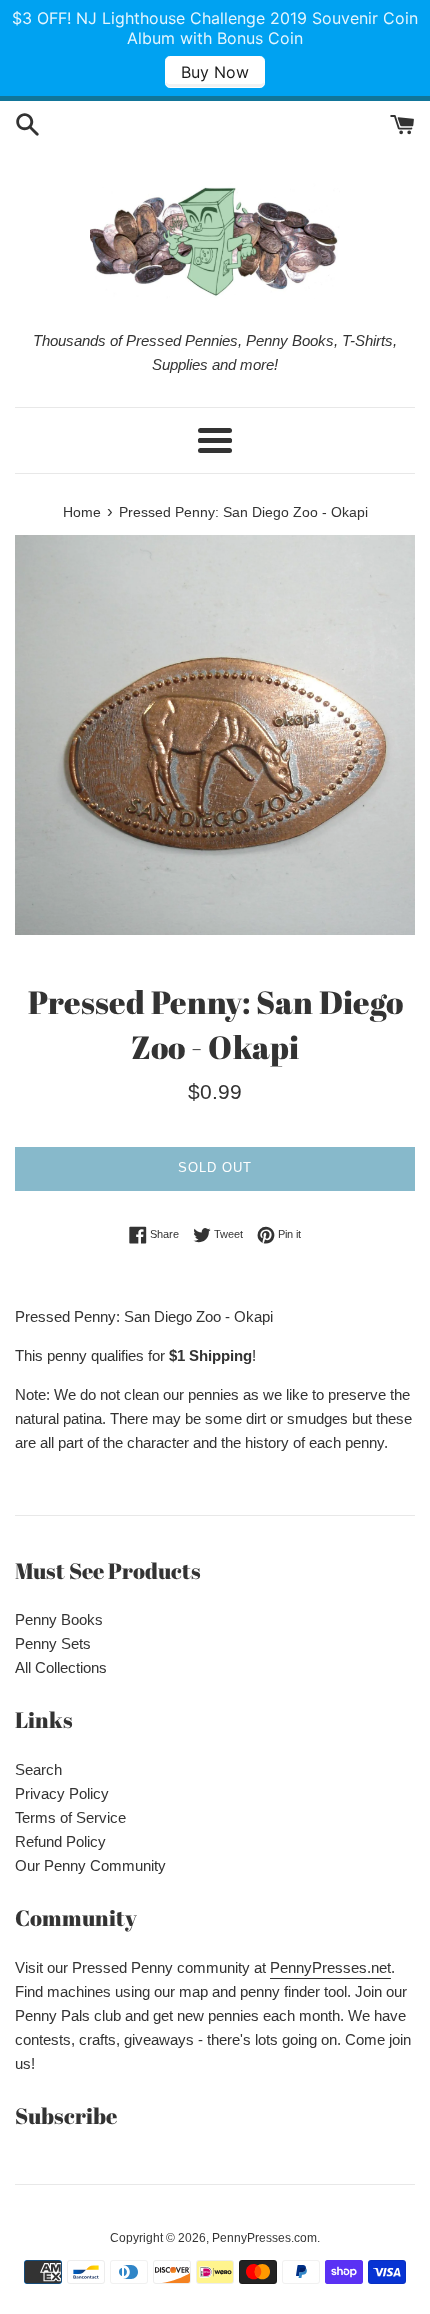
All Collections (61, 1667)
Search (38, 1769)
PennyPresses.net (330, 1967)
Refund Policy (60, 1841)
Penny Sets (53, 1643)
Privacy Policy (62, 1793)
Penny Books (59, 1619)
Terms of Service (70, 1817)
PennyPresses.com (264, 2238)
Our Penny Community (90, 1865)
